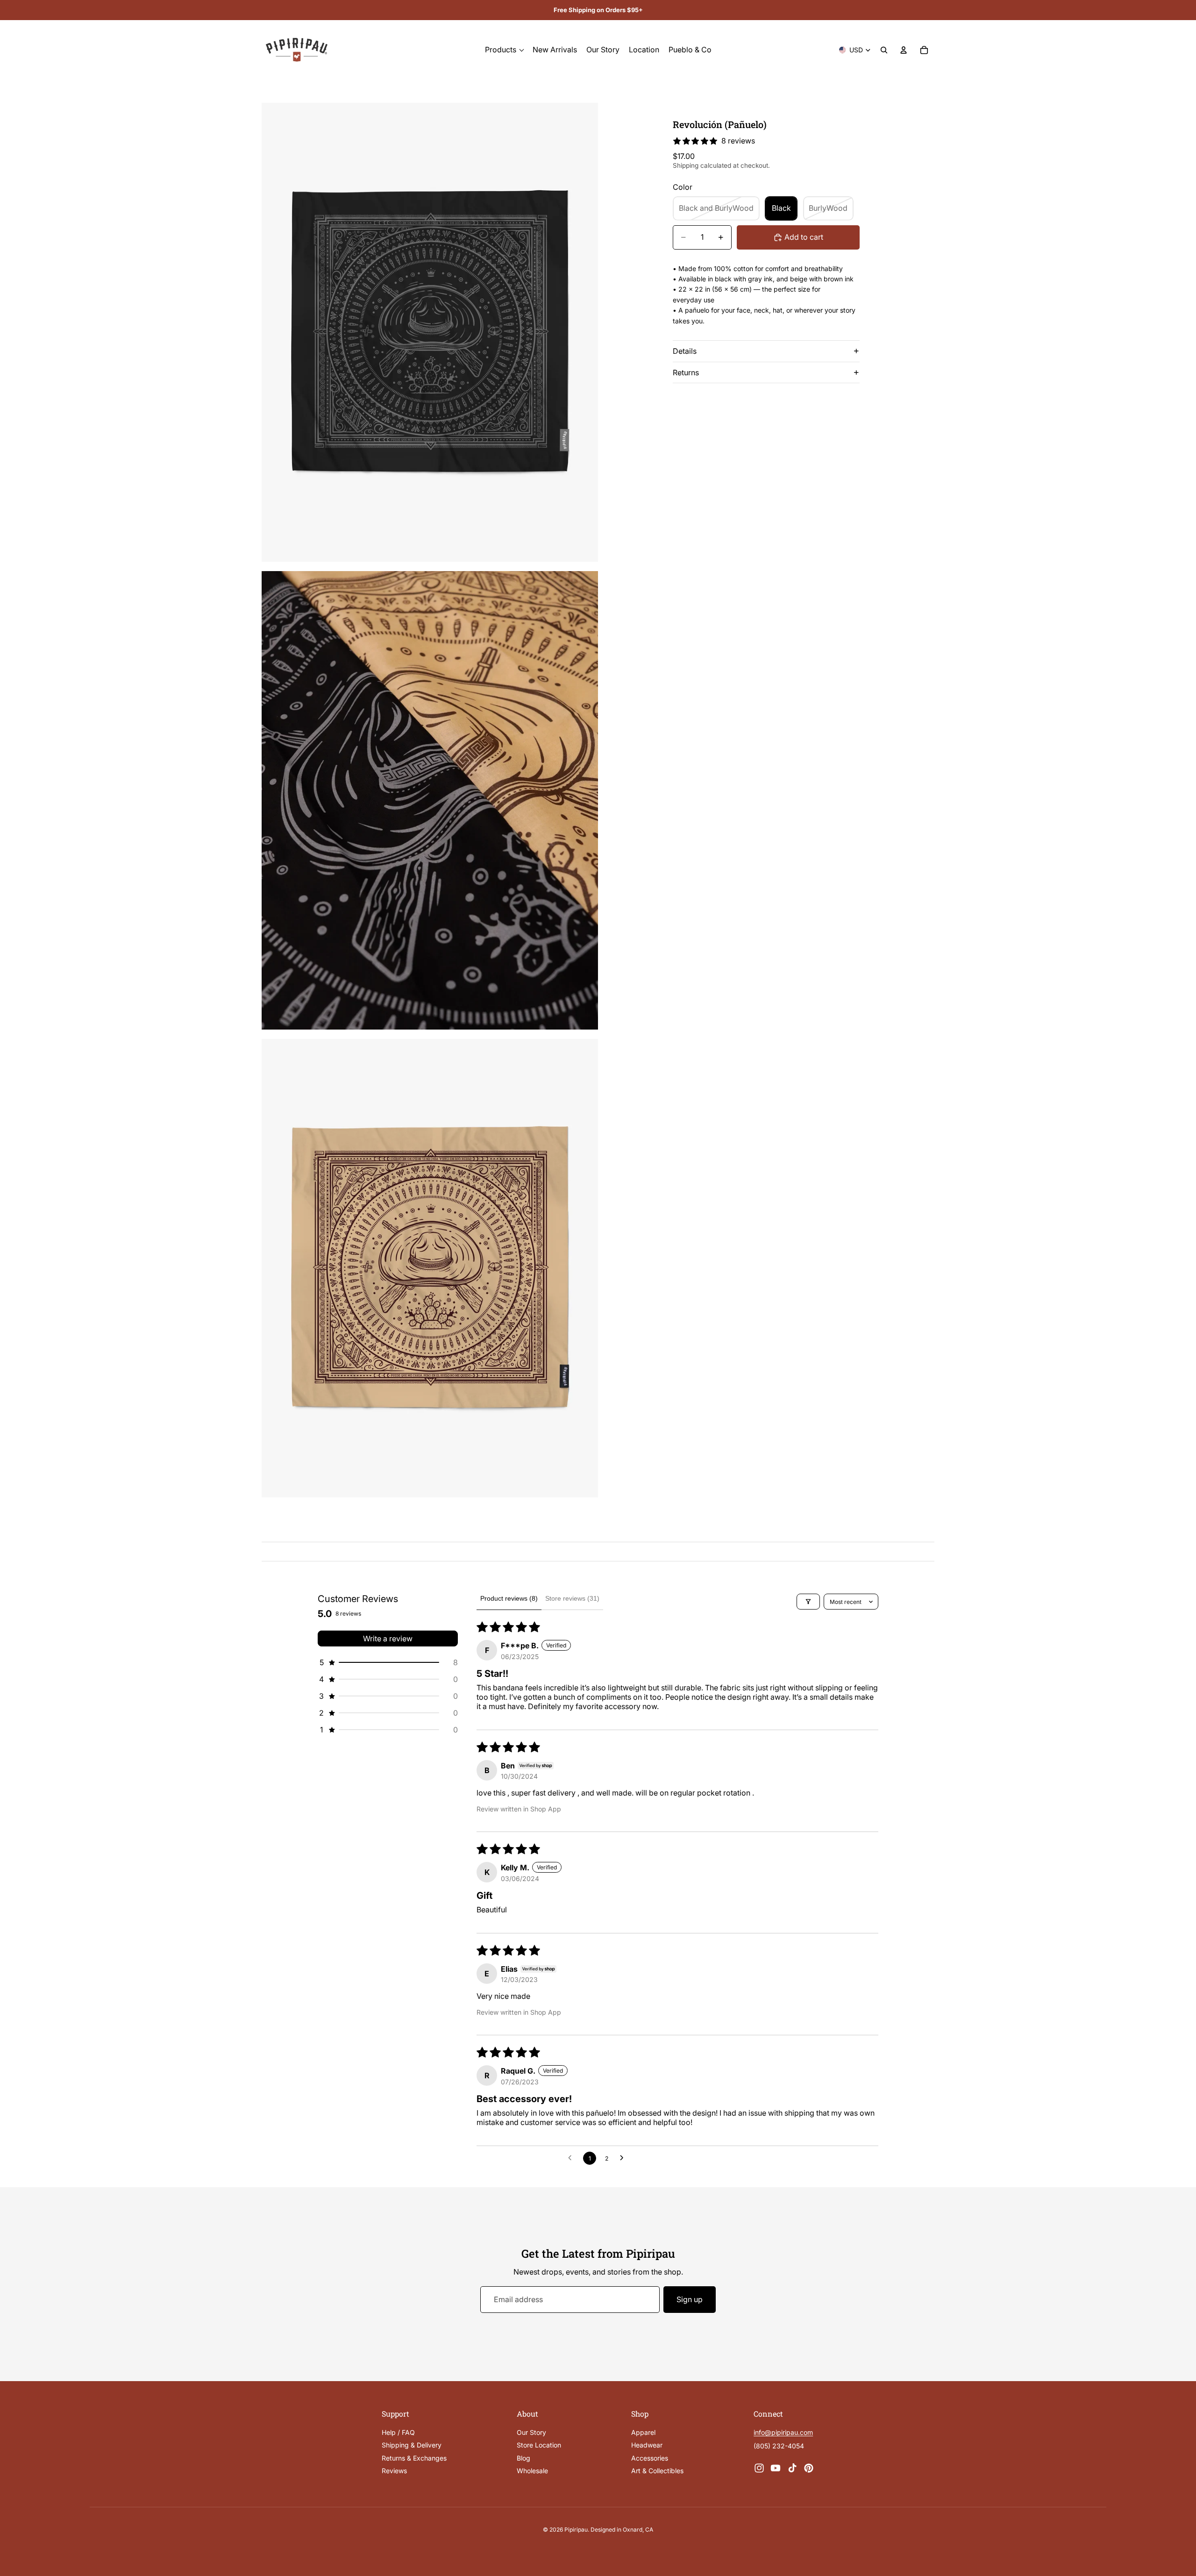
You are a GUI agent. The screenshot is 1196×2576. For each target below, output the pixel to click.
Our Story (531, 2432)
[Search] (884, 50)
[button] (388, 1662)
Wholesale (532, 2471)
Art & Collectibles (657, 2471)
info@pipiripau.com (783, 2432)
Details (685, 351)
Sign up (690, 2299)
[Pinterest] (809, 2468)
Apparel (643, 2432)
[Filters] (808, 1602)
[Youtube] (776, 2468)
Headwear (647, 2445)
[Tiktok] (792, 2468)
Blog (523, 2458)
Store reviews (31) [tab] (572, 1598)
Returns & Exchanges (414, 2458)
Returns (686, 372)
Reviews (394, 2471)
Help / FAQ (398, 2432)
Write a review (388, 1639)
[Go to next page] (624, 2158)
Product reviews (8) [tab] (509, 1598)
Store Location (539, 2445)
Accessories (650, 2458)
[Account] (904, 50)
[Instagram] (759, 2468)
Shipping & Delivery (412, 2445)
